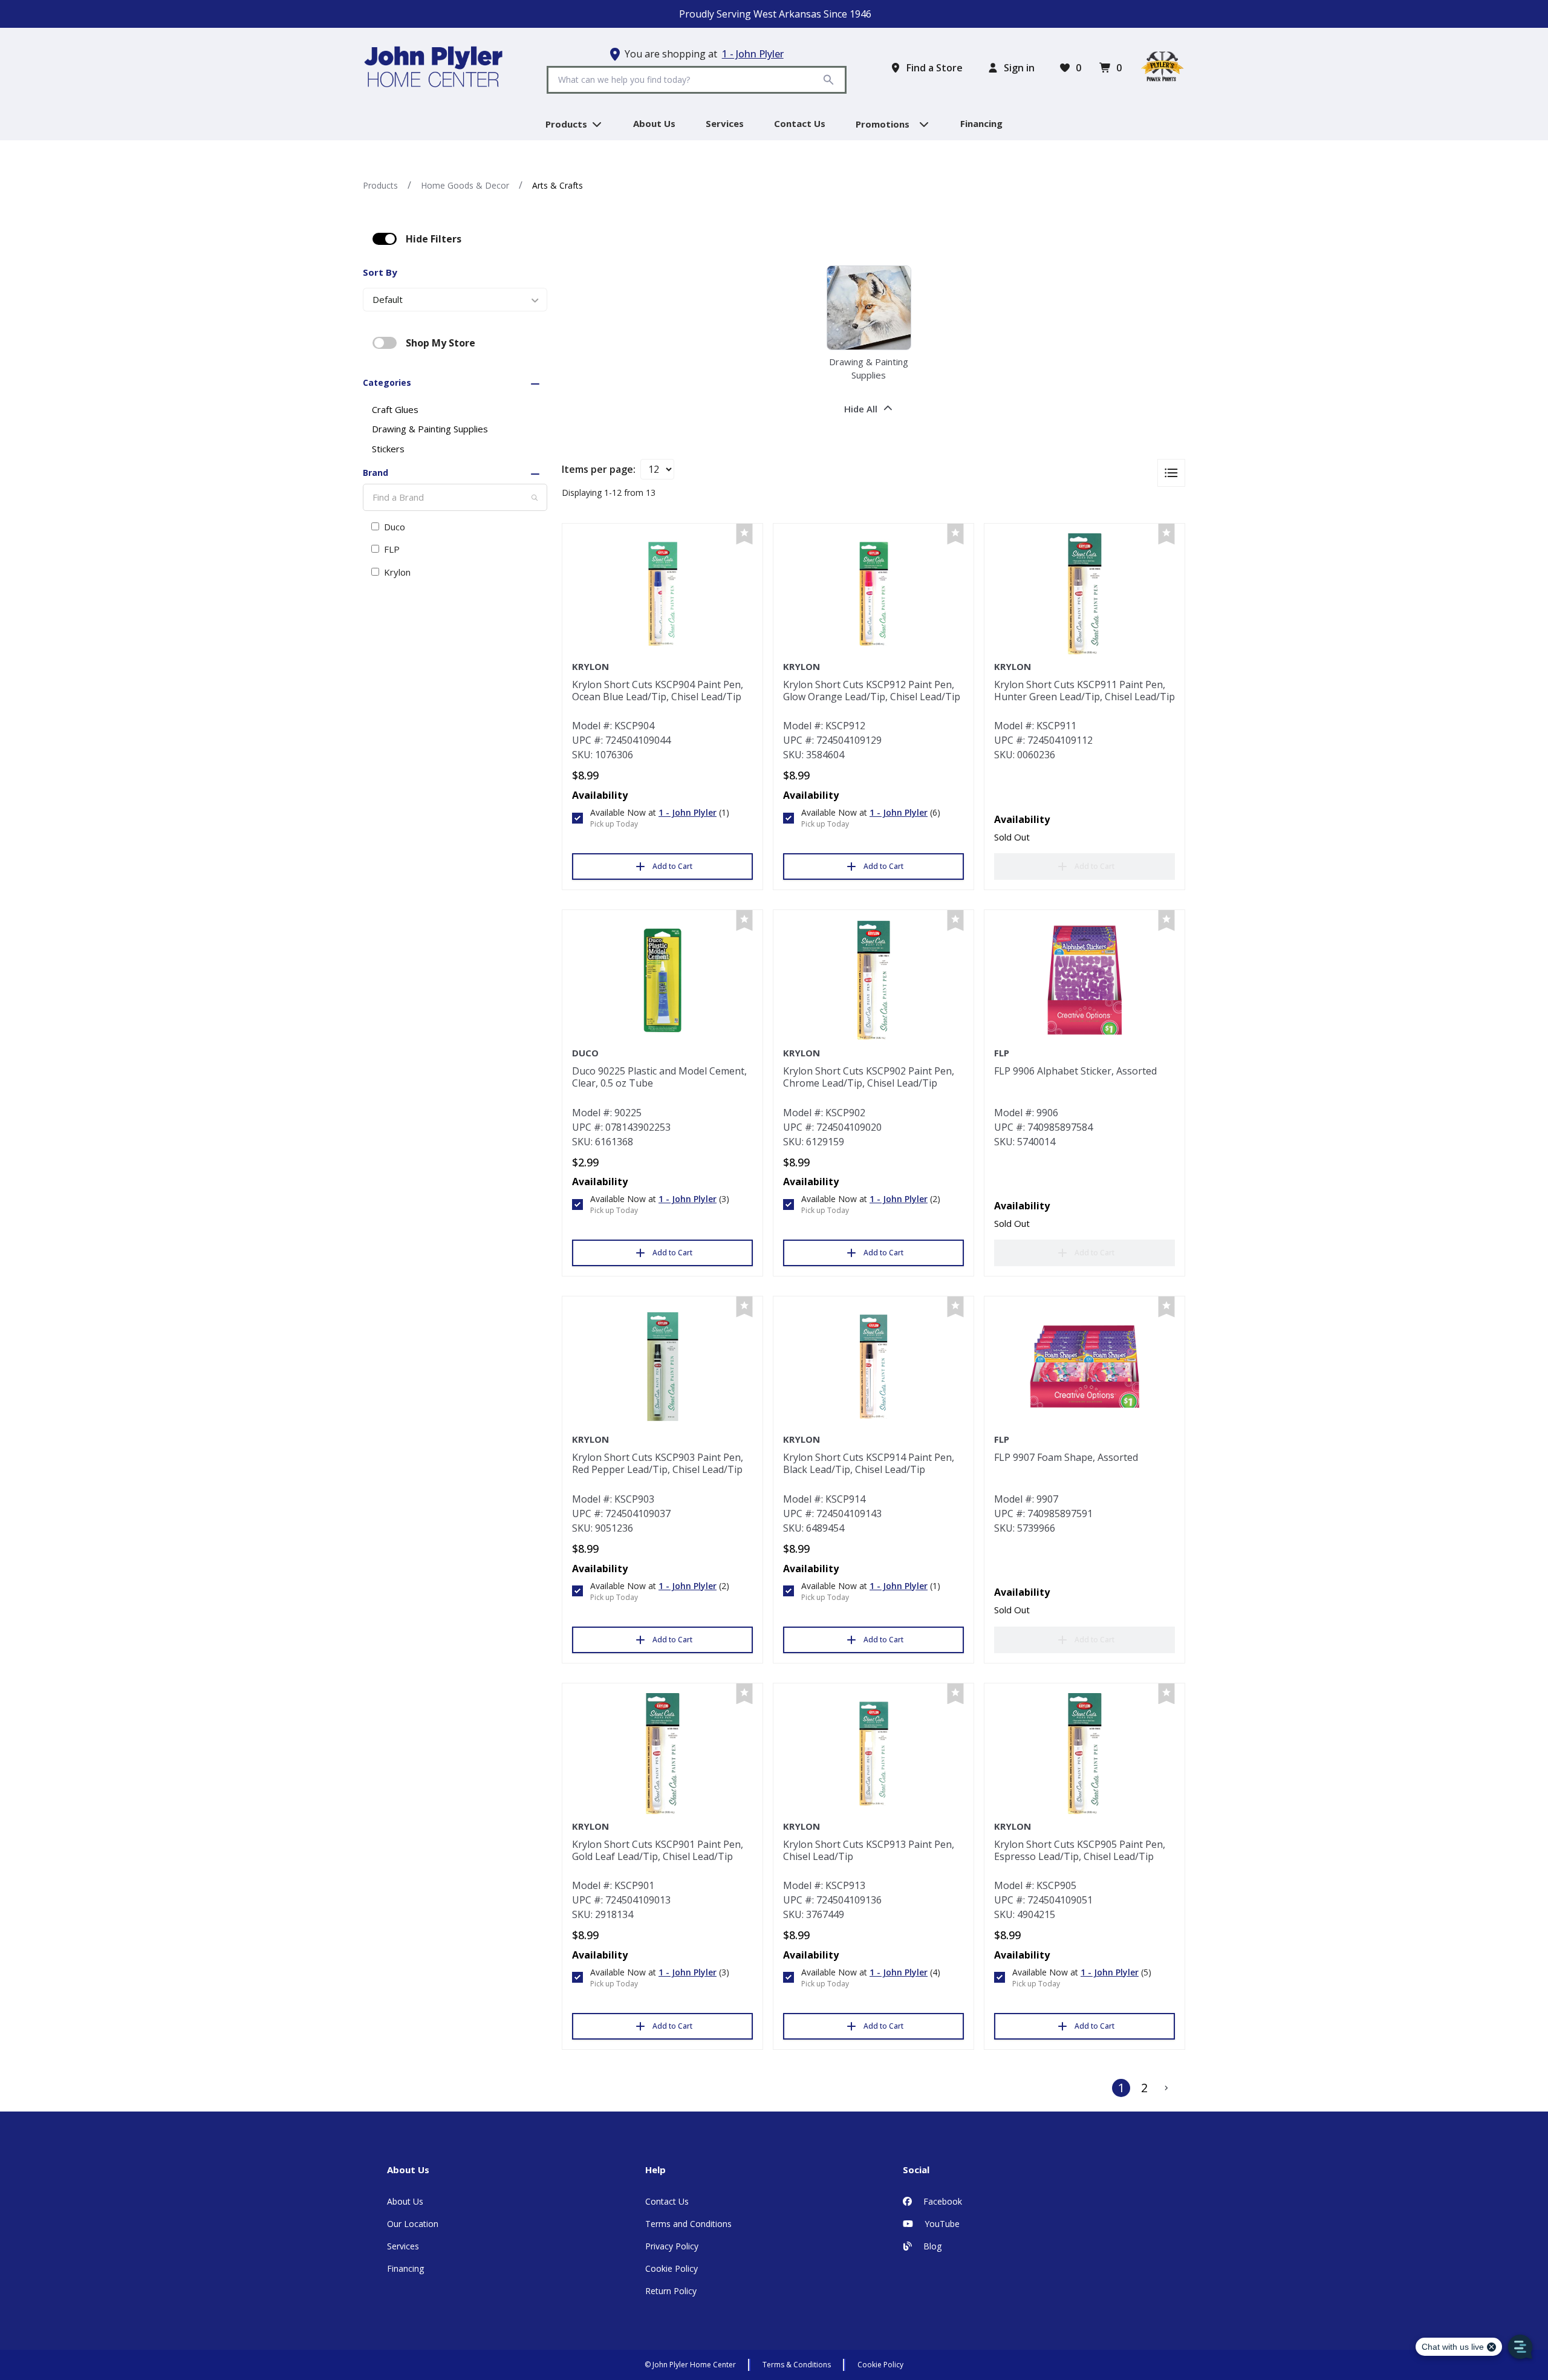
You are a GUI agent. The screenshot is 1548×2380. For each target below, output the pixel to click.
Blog (931, 2246)
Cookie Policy (672, 2268)
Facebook (941, 2201)
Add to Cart (672, 866)
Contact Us (667, 2201)
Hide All (861, 409)
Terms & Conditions (797, 2365)
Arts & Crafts (558, 185)
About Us (405, 2201)
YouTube (941, 2224)
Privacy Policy (672, 2246)
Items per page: (599, 469)
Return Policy (671, 2291)
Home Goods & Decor (465, 185)
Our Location (413, 2224)
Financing (405, 2268)
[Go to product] (662, 594)
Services (403, 2246)
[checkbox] (385, 239)
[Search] (535, 498)
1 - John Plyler (753, 54)
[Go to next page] (1166, 2088)
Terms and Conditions (688, 2224)
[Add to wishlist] (744, 534)
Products (380, 185)
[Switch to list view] (1171, 473)
